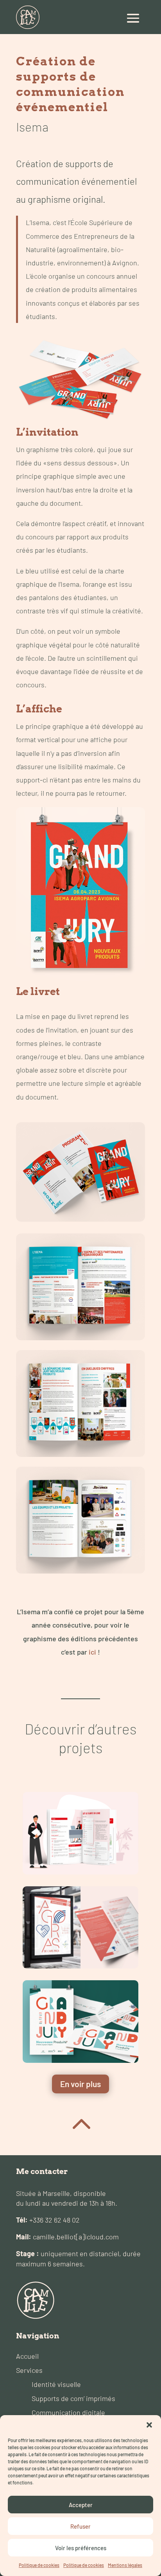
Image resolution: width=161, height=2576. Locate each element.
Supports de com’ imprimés (73, 2398)
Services (29, 2370)
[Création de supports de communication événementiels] (80, 2022)
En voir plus (80, 2084)
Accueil (27, 2356)
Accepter (81, 2505)
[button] (149, 2425)
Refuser (80, 2526)
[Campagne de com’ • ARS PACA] (80, 1927)
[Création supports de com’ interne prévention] (80, 1833)
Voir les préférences (81, 2548)
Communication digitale (68, 2412)
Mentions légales (125, 2565)
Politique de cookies (39, 2565)
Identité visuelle (56, 2384)
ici (92, 1652)
